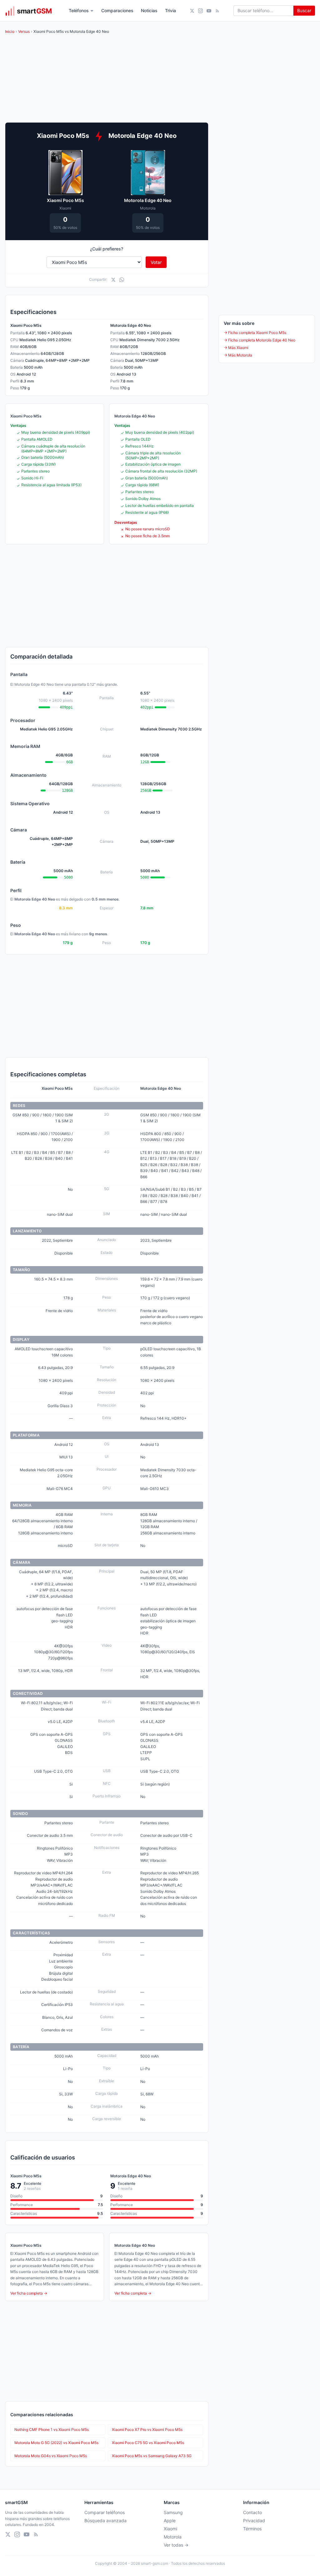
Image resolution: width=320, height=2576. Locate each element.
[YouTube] (209, 11)
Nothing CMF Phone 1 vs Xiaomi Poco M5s (52, 2430)
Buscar (304, 10)
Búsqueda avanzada (105, 2520)
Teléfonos (79, 10)
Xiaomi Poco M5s (65, 200)
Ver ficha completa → (29, 2293)
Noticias (149, 10)
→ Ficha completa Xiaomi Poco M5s (255, 333)
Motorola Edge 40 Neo (148, 200)
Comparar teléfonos (105, 2512)
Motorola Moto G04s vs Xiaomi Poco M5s (51, 2456)
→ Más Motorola (238, 355)
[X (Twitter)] (192, 11)
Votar (156, 262)
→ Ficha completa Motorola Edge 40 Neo (260, 340)
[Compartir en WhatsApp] (122, 280)
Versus (24, 31)
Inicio (10, 31)
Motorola (173, 2537)
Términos (252, 2529)
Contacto (252, 2512)
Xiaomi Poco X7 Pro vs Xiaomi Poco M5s (147, 2430)
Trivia (170, 10)
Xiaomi (170, 2529)
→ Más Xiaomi (236, 348)
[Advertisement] (107, 596)
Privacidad (254, 2520)
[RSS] (217, 11)
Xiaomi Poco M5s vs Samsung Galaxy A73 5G (152, 2456)
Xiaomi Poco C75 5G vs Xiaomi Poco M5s (148, 2443)
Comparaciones (117, 10)
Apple (170, 2520)
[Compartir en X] (113, 280)
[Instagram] (200, 11)
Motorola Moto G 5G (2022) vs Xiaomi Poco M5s (56, 2443)
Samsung (173, 2512)
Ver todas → (176, 2545)
